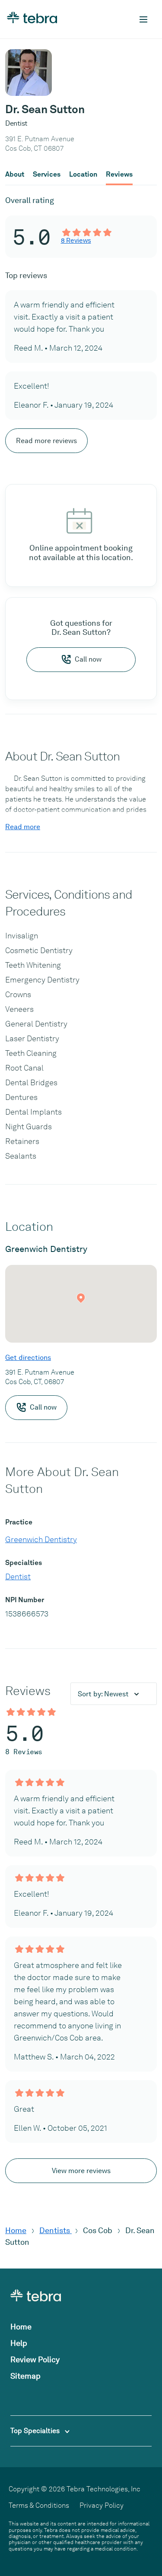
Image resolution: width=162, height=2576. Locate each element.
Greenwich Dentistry (41, 1539)
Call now (88, 659)
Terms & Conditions (39, 2505)
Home (16, 2230)
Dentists (56, 2230)
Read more (23, 827)
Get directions (28, 1358)
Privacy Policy (102, 2505)
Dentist (18, 1576)
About (15, 174)
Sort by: (103, 1694)
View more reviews (81, 2171)
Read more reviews (46, 441)
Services (47, 174)
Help (19, 2343)
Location (83, 174)
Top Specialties (36, 2431)
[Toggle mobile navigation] (143, 19)
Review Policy (35, 2359)
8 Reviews (76, 241)
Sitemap (25, 2376)
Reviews (119, 174)
